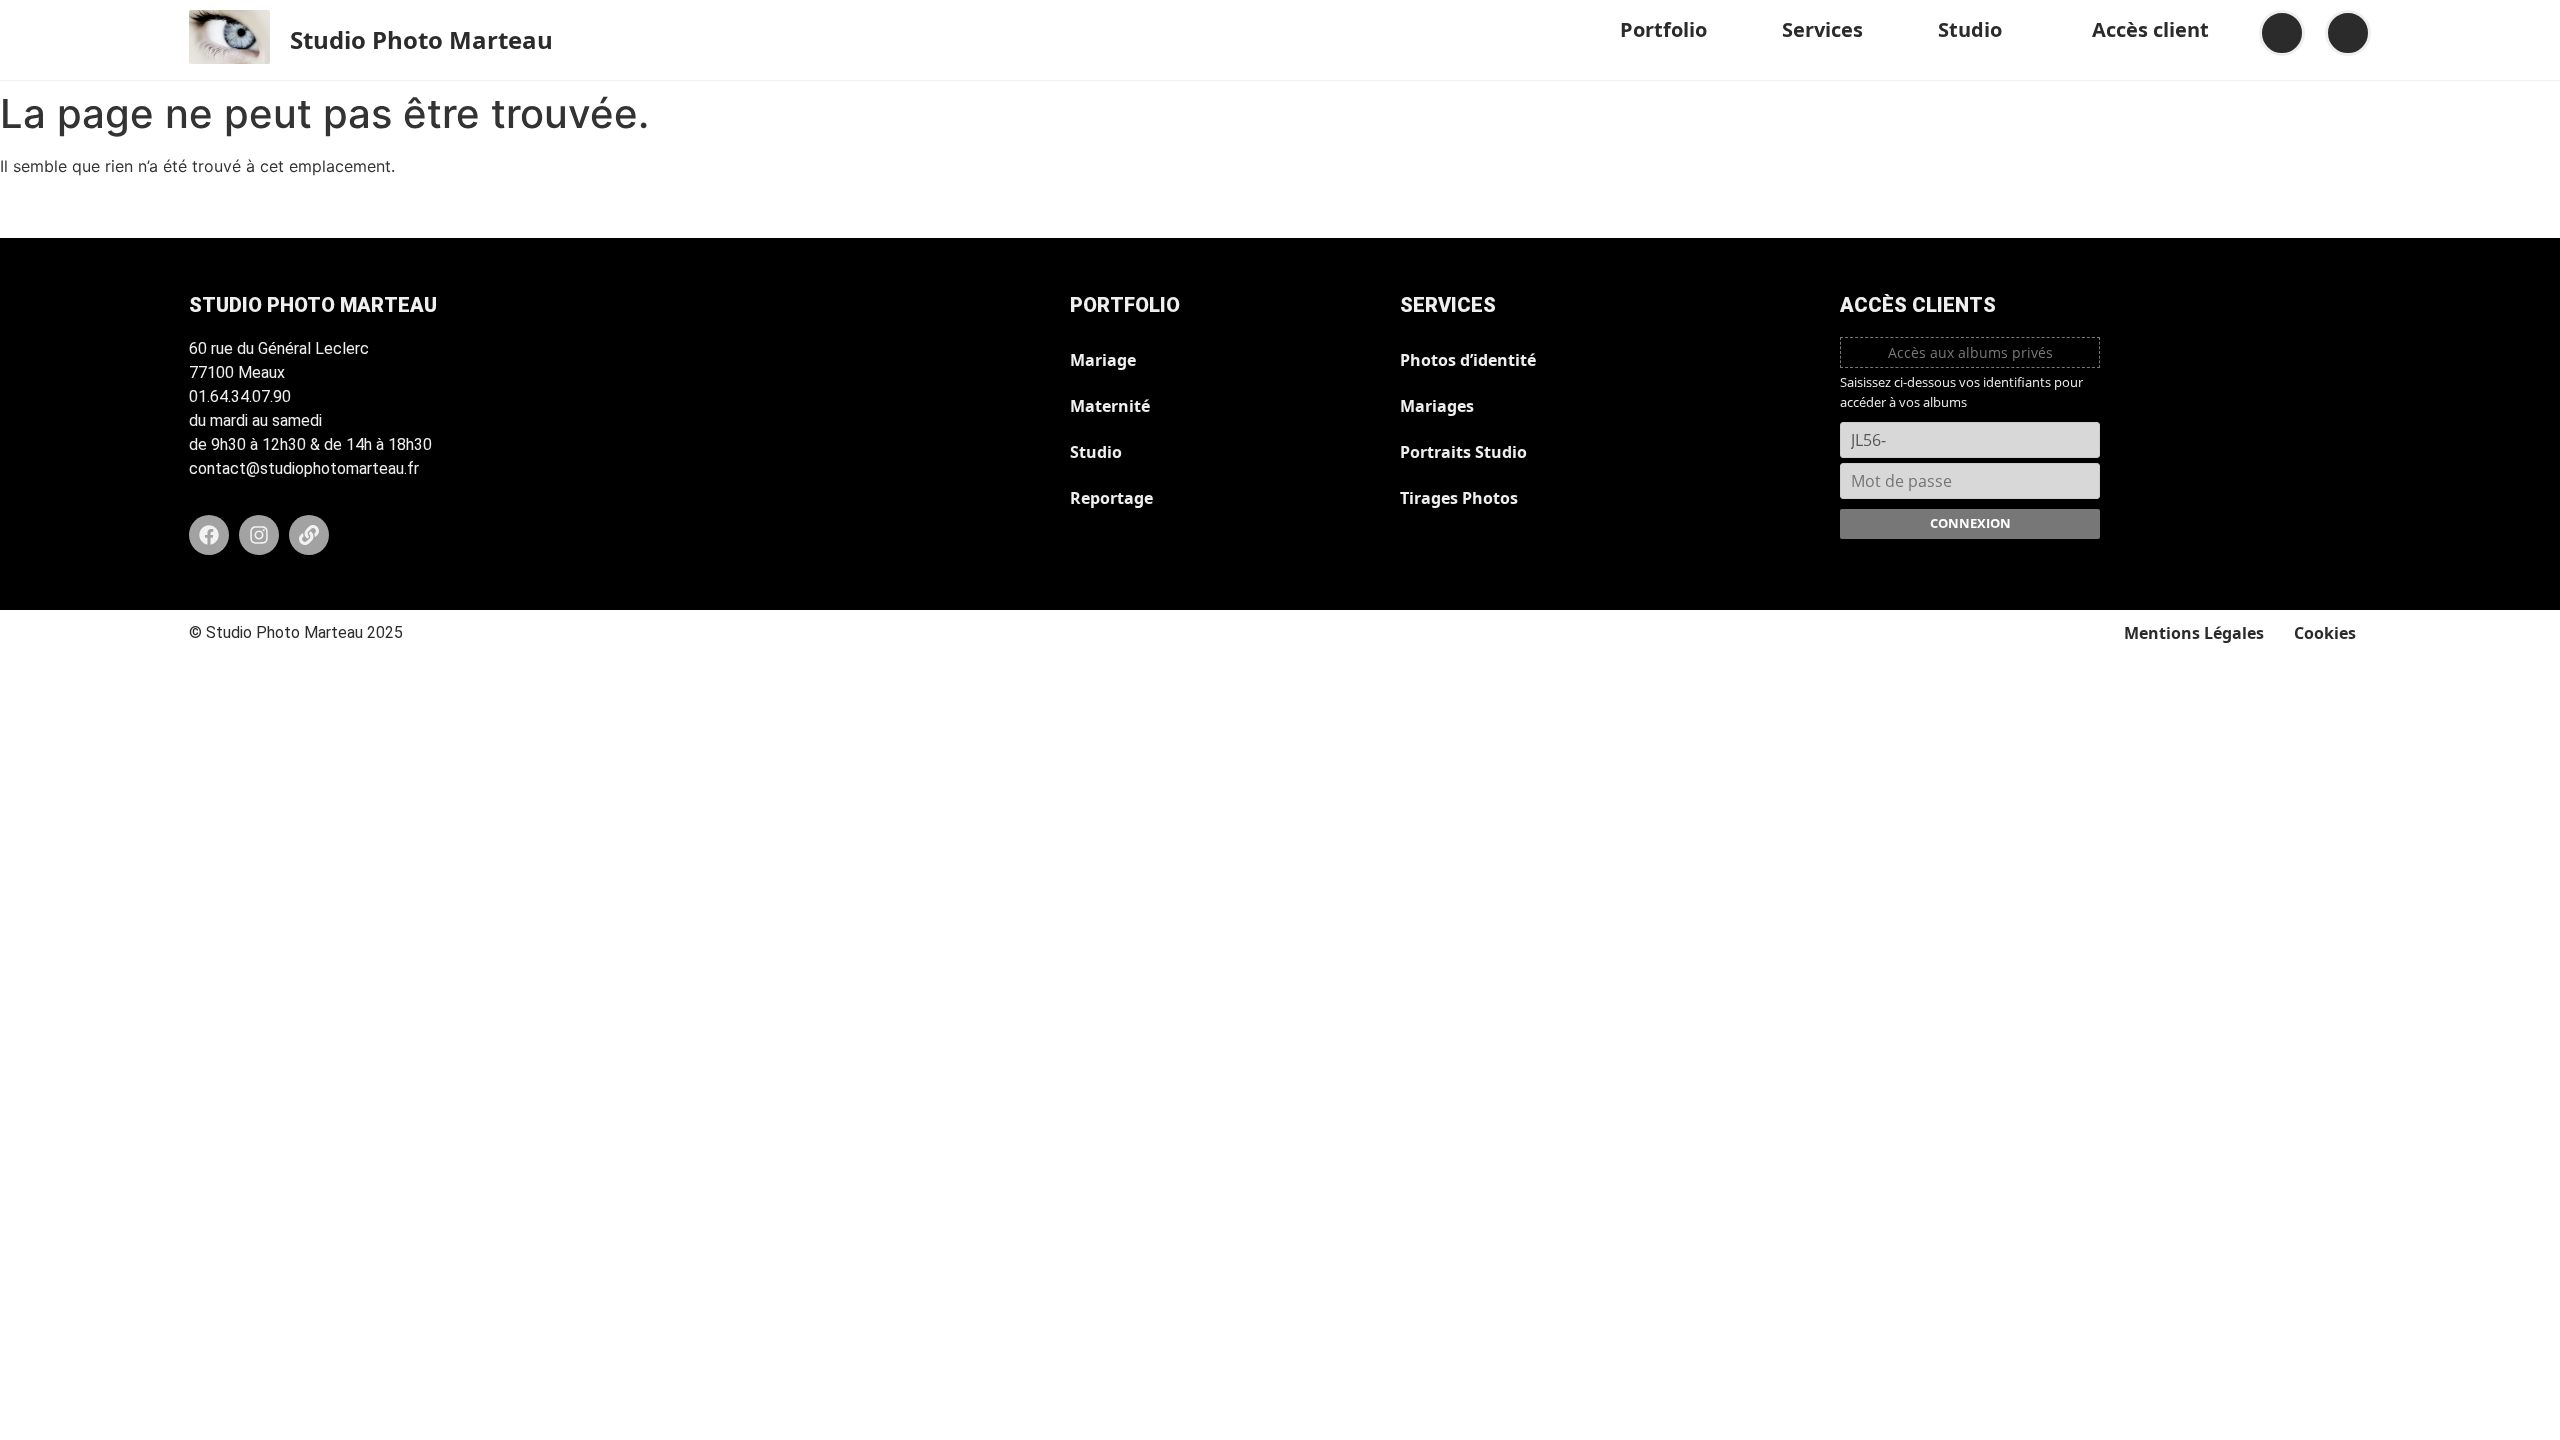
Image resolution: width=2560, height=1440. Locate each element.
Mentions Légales (2194, 633)
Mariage (1103, 360)
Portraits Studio (1463, 452)
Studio (1970, 29)
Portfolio (1663, 29)
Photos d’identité (1468, 360)
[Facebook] (209, 535)
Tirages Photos (1459, 498)
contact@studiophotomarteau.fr (304, 468)
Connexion (1970, 523)
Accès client (2150, 29)
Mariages (1437, 406)
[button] (1671, 30)
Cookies (2325, 633)
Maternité (1110, 406)
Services (1822, 29)
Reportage (1111, 498)
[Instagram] (259, 535)
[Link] (309, 535)
